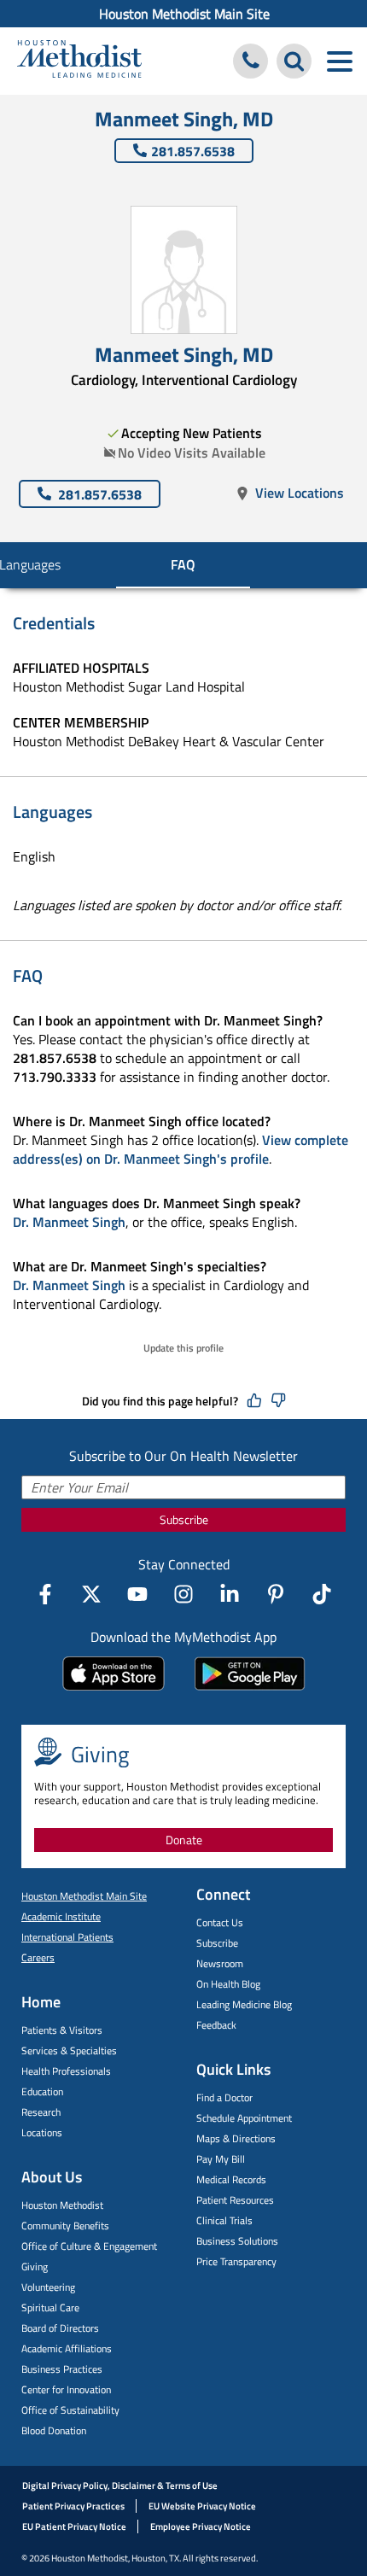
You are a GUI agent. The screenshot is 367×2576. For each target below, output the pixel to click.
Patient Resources (235, 2200)
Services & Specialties (69, 2050)
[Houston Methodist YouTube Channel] (137, 1594)
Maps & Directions (236, 2138)
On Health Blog (228, 1984)
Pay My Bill (221, 2159)
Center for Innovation (66, 2389)
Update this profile (183, 1348)
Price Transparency (236, 2261)
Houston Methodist (62, 2205)
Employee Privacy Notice (201, 2526)
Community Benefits (65, 2226)
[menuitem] (183, 14)
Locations (42, 2132)
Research (41, 2112)
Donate (184, 1840)
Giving (35, 2266)
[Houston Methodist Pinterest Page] (276, 1594)
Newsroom (220, 1963)
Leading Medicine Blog (244, 2004)
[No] (278, 1401)
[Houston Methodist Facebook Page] (45, 1594)
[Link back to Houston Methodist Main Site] (79, 61)
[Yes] (254, 1401)
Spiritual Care (50, 2307)
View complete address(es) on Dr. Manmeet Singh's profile (181, 1149)
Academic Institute (61, 1916)
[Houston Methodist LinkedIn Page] (230, 1594)
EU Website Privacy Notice (202, 2506)
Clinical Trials (224, 2220)
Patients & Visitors (62, 2030)
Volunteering (48, 2287)
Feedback (216, 2025)
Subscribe (184, 1519)
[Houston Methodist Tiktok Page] (322, 1594)
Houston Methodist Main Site (184, 14)
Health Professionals (66, 2071)
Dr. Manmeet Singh (69, 1222)
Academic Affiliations (67, 2348)
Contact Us (220, 1922)
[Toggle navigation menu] (339, 61)
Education (42, 2091)
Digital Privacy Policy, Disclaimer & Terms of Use (120, 2485)
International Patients (67, 1937)
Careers (38, 1957)
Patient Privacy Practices (73, 2506)
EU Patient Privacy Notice (74, 2526)
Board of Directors (60, 2328)
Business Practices (62, 2369)
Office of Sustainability (70, 2410)
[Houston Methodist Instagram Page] (183, 1594)
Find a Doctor (224, 2097)
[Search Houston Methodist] (294, 61)
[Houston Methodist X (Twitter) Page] (91, 1594)
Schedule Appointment (244, 2118)
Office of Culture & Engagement (89, 2246)
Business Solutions (237, 2241)
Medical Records (231, 2179)
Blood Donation (54, 2430)
